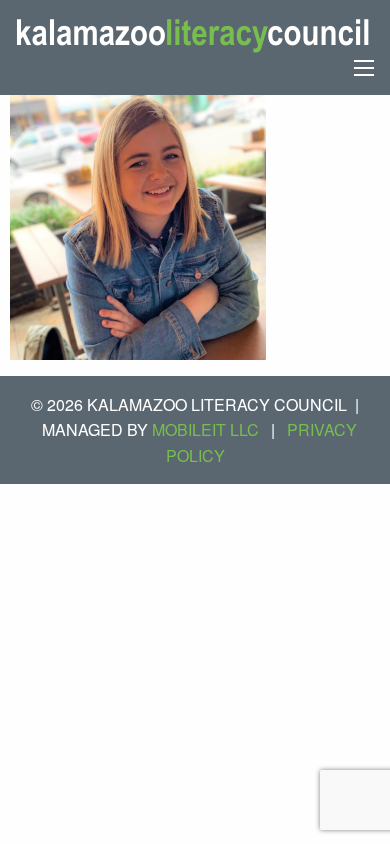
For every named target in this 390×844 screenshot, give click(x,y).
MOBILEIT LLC (205, 429)
